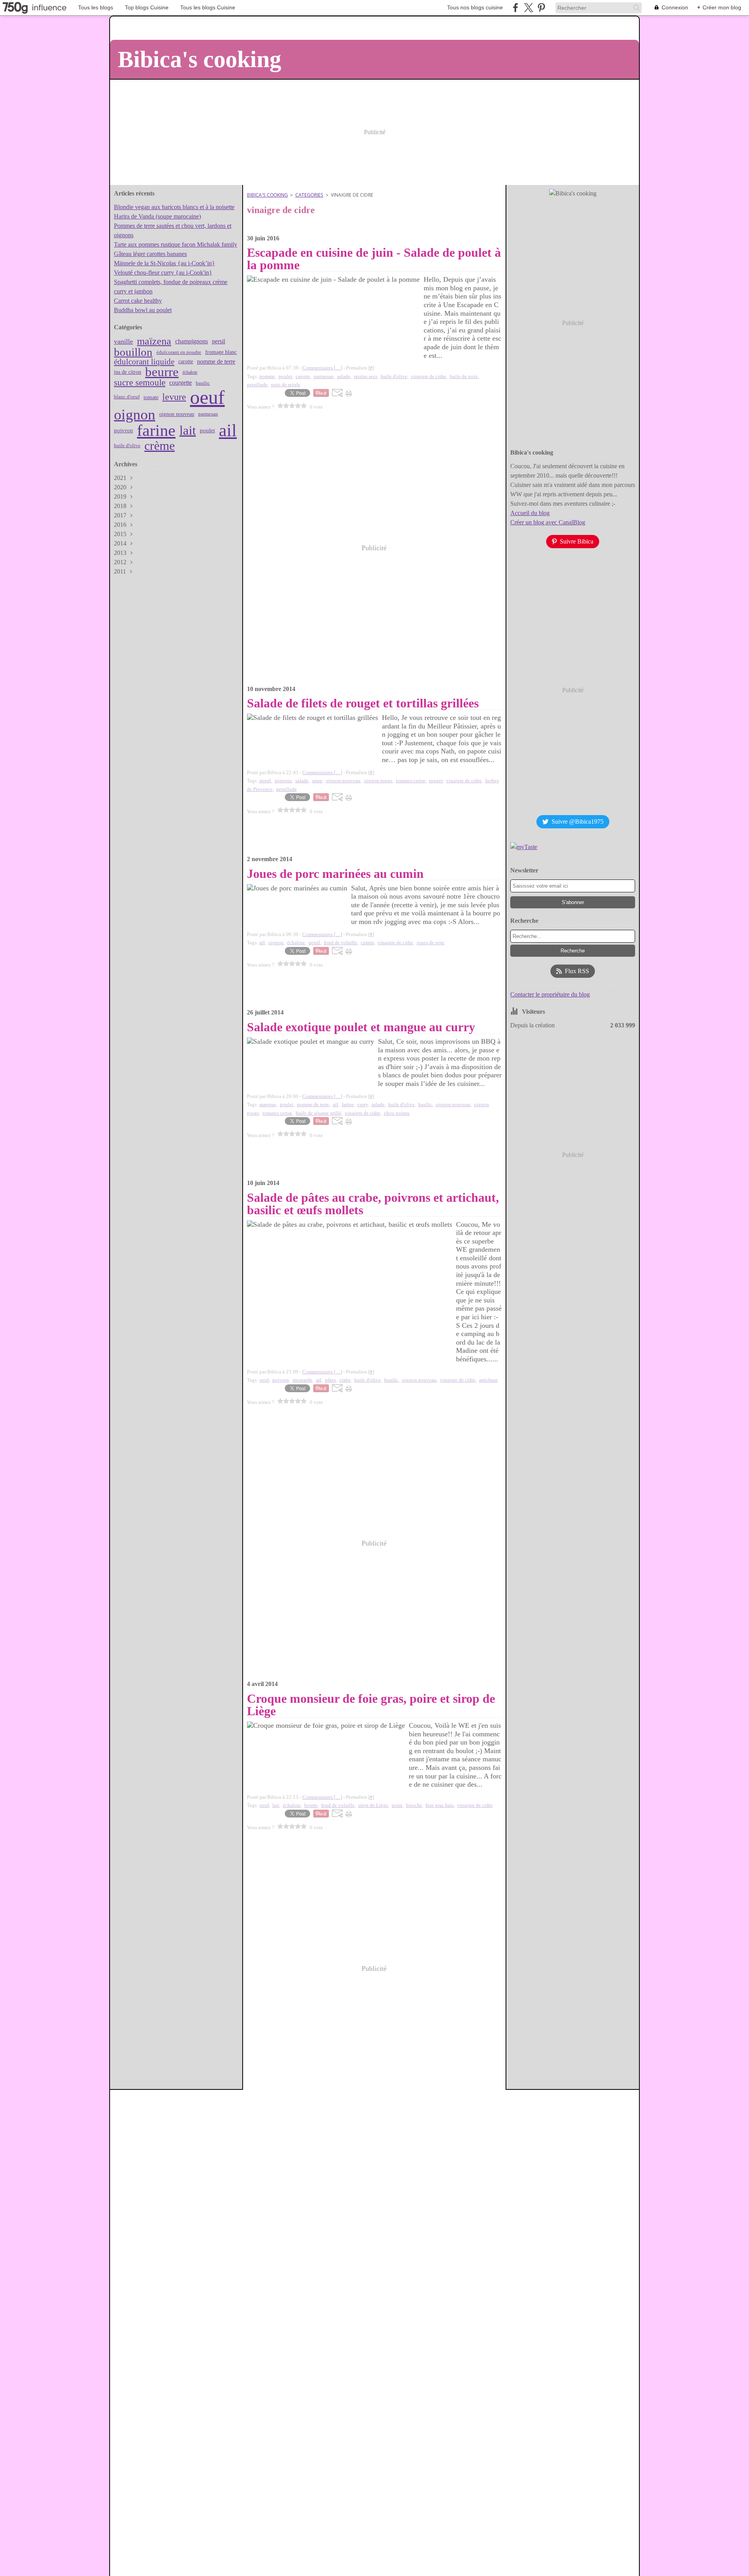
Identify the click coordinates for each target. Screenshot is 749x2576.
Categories (309, 195)
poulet (207, 431)
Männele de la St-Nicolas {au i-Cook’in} (164, 263)
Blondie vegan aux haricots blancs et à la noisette (174, 207)
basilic (203, 383)
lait (188, 431)
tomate (151, 397)
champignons (192, 341)
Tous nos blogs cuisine (475, 7)
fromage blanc (221, 352)
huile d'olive (127, 445)
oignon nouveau (177, 414)
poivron (123, 431)
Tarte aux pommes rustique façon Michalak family (176, 244)
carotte (186, 362)
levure (174, 397)
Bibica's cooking (267, 195)
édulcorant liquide (144, 362)
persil (218, 341)
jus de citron (128, 372)
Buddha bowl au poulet (143, 310)
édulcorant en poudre (179, 352)
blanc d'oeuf (127, 397)
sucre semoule (140, 383)
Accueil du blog (530, 513)
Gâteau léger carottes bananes (150, 254)
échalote (190, 372)
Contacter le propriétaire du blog (550, 994)
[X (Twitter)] (528, 8)
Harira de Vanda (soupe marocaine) (157, 216)
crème (160, 446)
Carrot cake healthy (138, 301)
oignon (135, 414)
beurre (162, 372)
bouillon (133, 352)
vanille (123, 341)
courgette (181, 383)
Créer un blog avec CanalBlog (548, 522)
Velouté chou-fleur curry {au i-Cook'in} (163, 273)
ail (228, 431)
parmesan (208, 414)
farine (156, 430)
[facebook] (516, 8)
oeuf (207, 397)
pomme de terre (216, 362)
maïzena (154, 341)
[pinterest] (541, 8)
